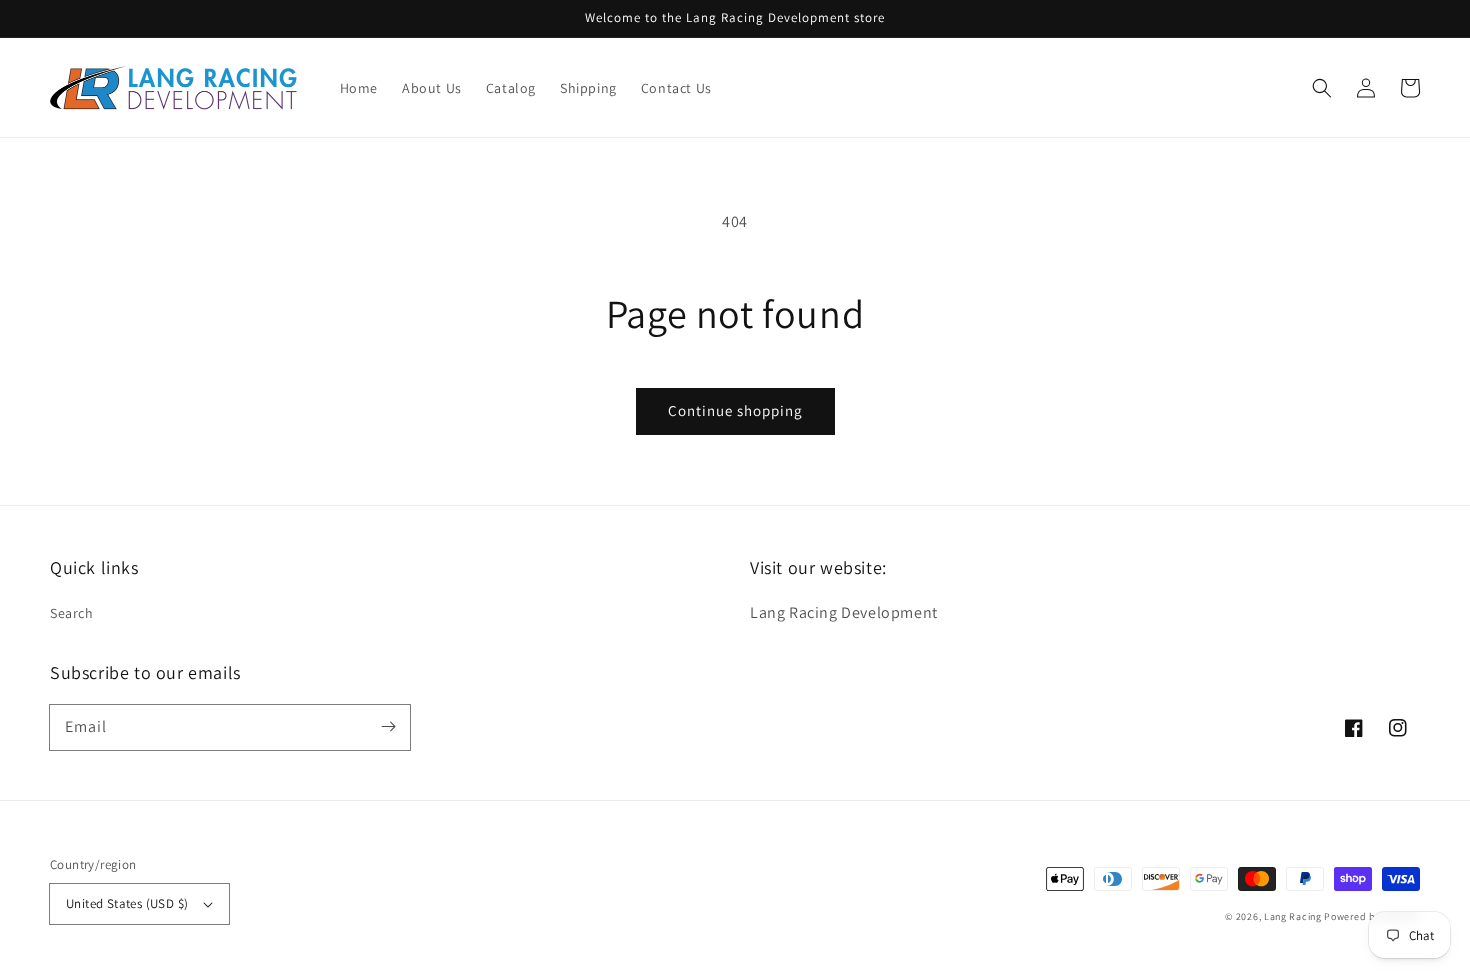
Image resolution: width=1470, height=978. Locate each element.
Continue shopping (735, 410)
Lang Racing (1293, 916)
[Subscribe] (388, 727)
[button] (1322, 88)
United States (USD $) (127, 903)
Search (72, 613)
